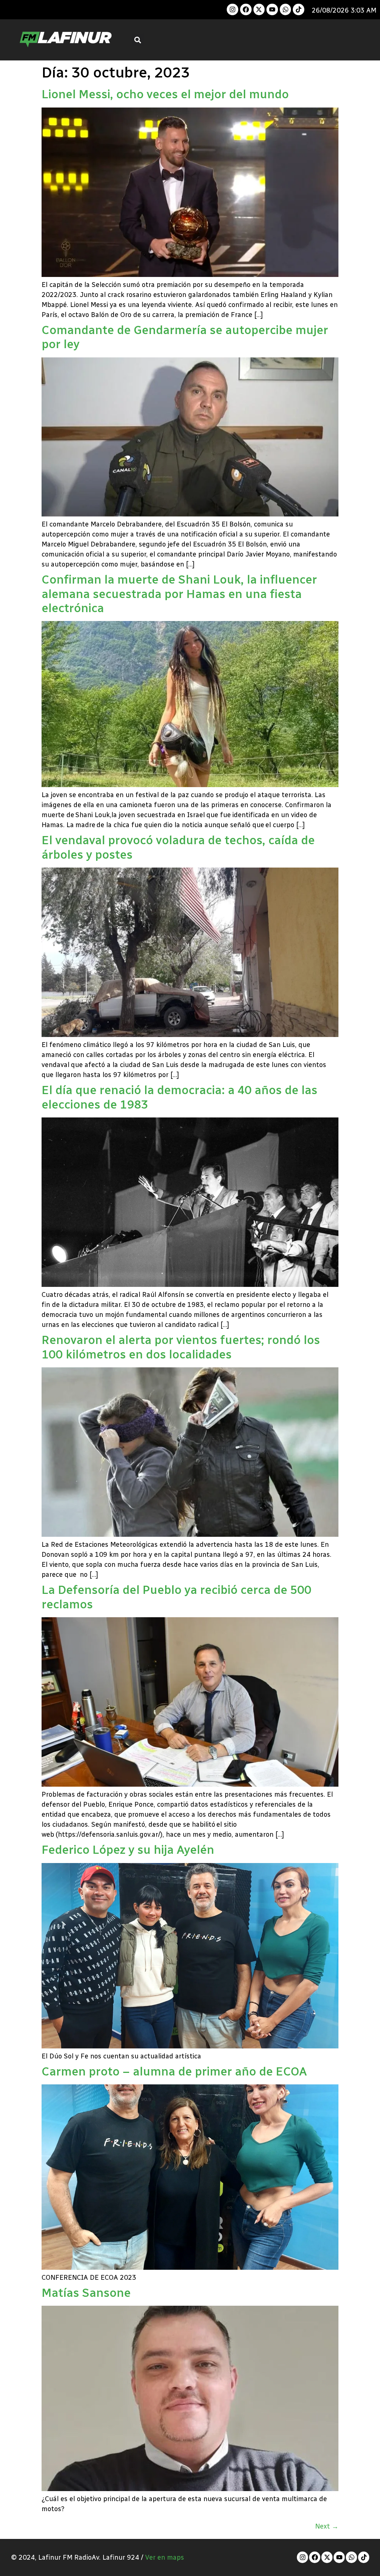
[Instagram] (232, 9)
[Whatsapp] (286, 9)
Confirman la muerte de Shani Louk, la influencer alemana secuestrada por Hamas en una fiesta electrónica (179, 594)
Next (327, 2526)
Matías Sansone (86, 2293)
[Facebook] (246, 9)
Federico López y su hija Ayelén (128, 1850)
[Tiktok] (299, 9)
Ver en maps (165, 2557)
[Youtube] (272, 9)
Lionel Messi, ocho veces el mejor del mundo (165, 94)
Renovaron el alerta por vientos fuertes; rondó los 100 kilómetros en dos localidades (181, 1347)
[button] (138, 40)
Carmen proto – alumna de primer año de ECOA (174, 2071)
